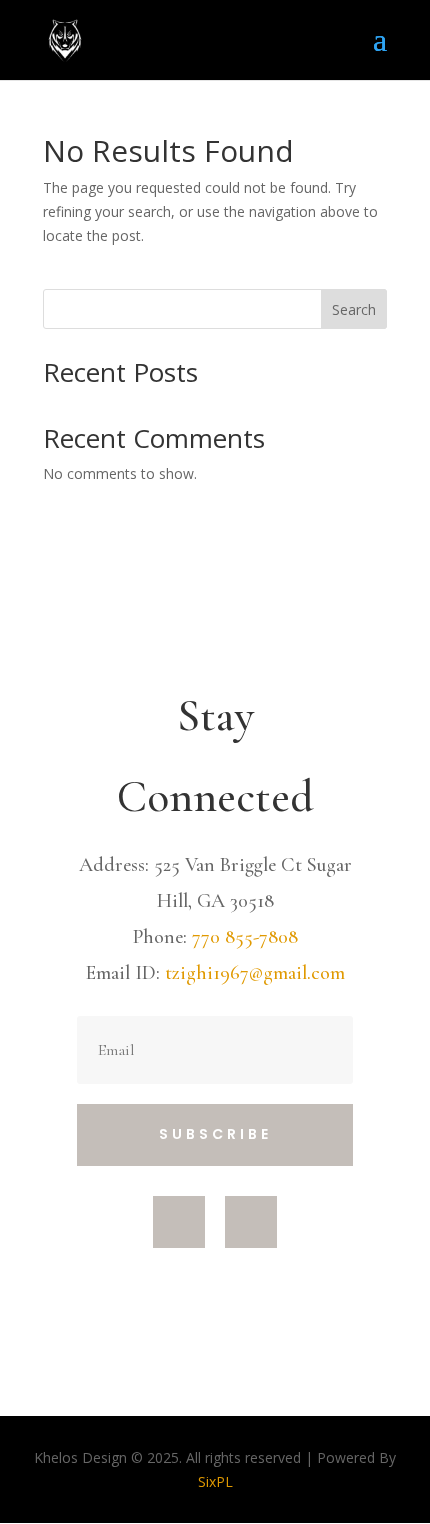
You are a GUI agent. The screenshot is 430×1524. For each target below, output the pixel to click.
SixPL (215, 1481)
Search (354, 309)
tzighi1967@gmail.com (255, 973)
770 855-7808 (245, 937)
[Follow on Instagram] (251, 1222)
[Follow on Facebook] (179, 1222)
